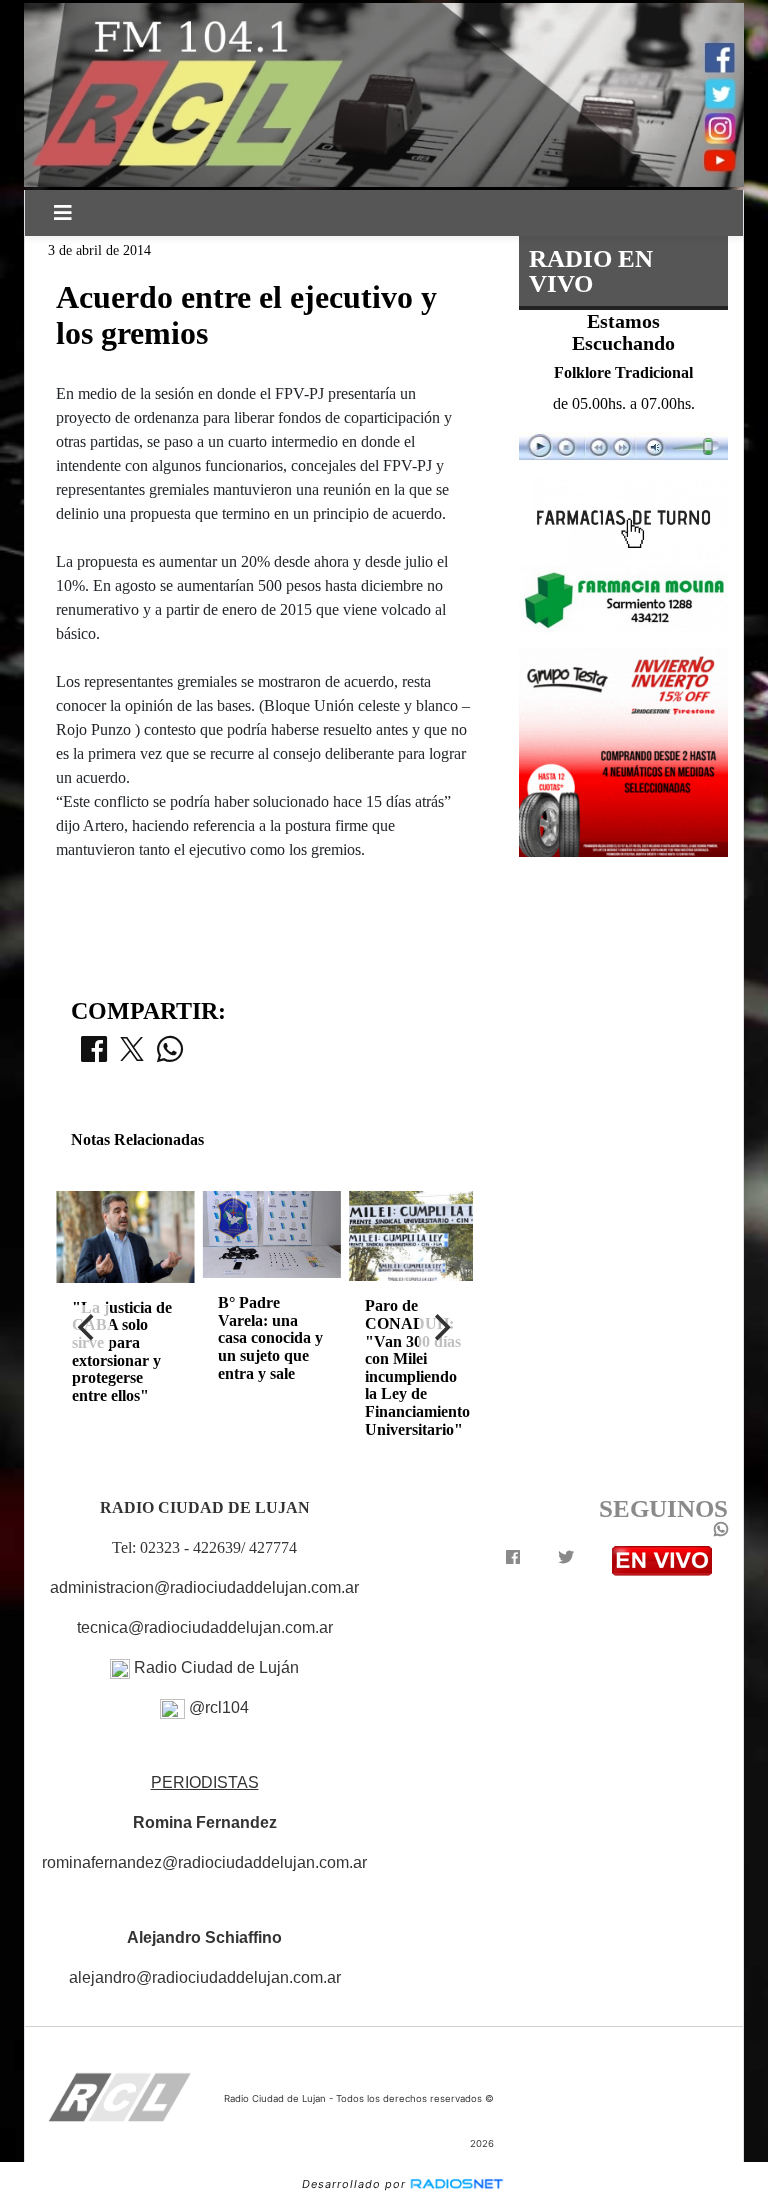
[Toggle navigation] (63, 213)
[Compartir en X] (132, 1055)
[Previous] (88, 1327)
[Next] (441, 1327)
